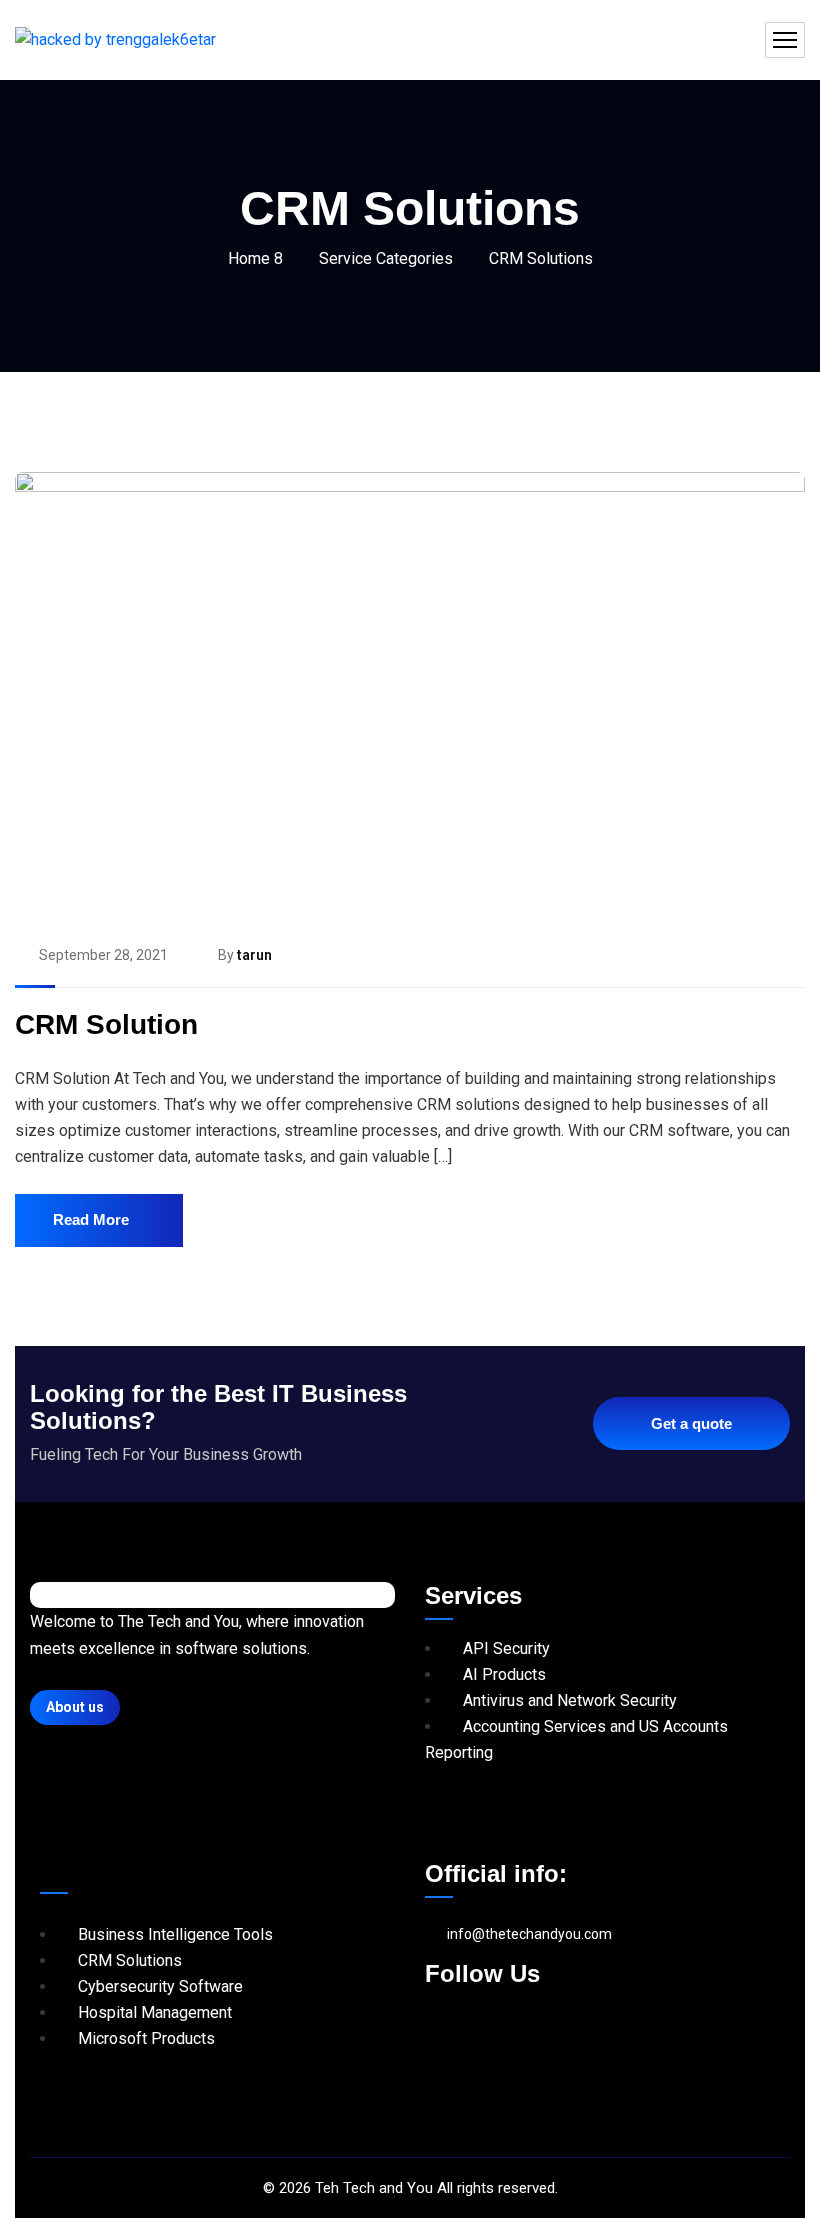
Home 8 (255, 258)
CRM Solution (106, 1024)
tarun (254, 955)
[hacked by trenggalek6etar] (115, 40)
